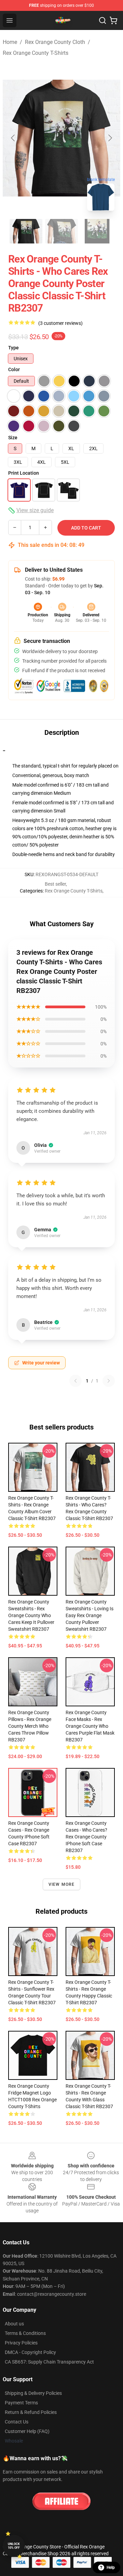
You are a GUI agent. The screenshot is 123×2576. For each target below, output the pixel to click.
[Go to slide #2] (61, 231)
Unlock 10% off (14, 2546)
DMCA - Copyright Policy (30, 2352)
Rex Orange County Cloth (55, 42)
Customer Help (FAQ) (27, 2431)
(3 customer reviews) (60, 323)
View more (62, 1884)
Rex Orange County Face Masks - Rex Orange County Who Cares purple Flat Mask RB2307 (90, 1726)
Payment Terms (21, 2403)
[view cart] (113, 20)
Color (14, 369)
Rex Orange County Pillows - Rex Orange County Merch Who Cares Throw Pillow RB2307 (30, 1726)
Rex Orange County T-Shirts (36, 53)
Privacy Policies (21, 2343)
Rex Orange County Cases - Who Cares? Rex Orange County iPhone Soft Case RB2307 (86, 1837)
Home (10, 42)
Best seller (55, 884)
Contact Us (17, 2422)
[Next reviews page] (109, 1381)
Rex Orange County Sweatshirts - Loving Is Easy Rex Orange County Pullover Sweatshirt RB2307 (90, 1615)
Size (13, 438)
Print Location (24, 473)
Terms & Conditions (25, 2333)
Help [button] (111, 2567)
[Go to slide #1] (26, 231)
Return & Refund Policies (31, 2412)
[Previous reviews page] (76, 1381)
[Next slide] (110, 138)
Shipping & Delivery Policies (33, 2393)
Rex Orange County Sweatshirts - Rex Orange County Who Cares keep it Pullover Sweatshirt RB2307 (31, 1615)
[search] (102, 20)
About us (14, 2324)
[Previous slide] (13, 138)
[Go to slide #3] (97, 231)
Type (13, 348)
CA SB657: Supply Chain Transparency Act (49, 2362)
